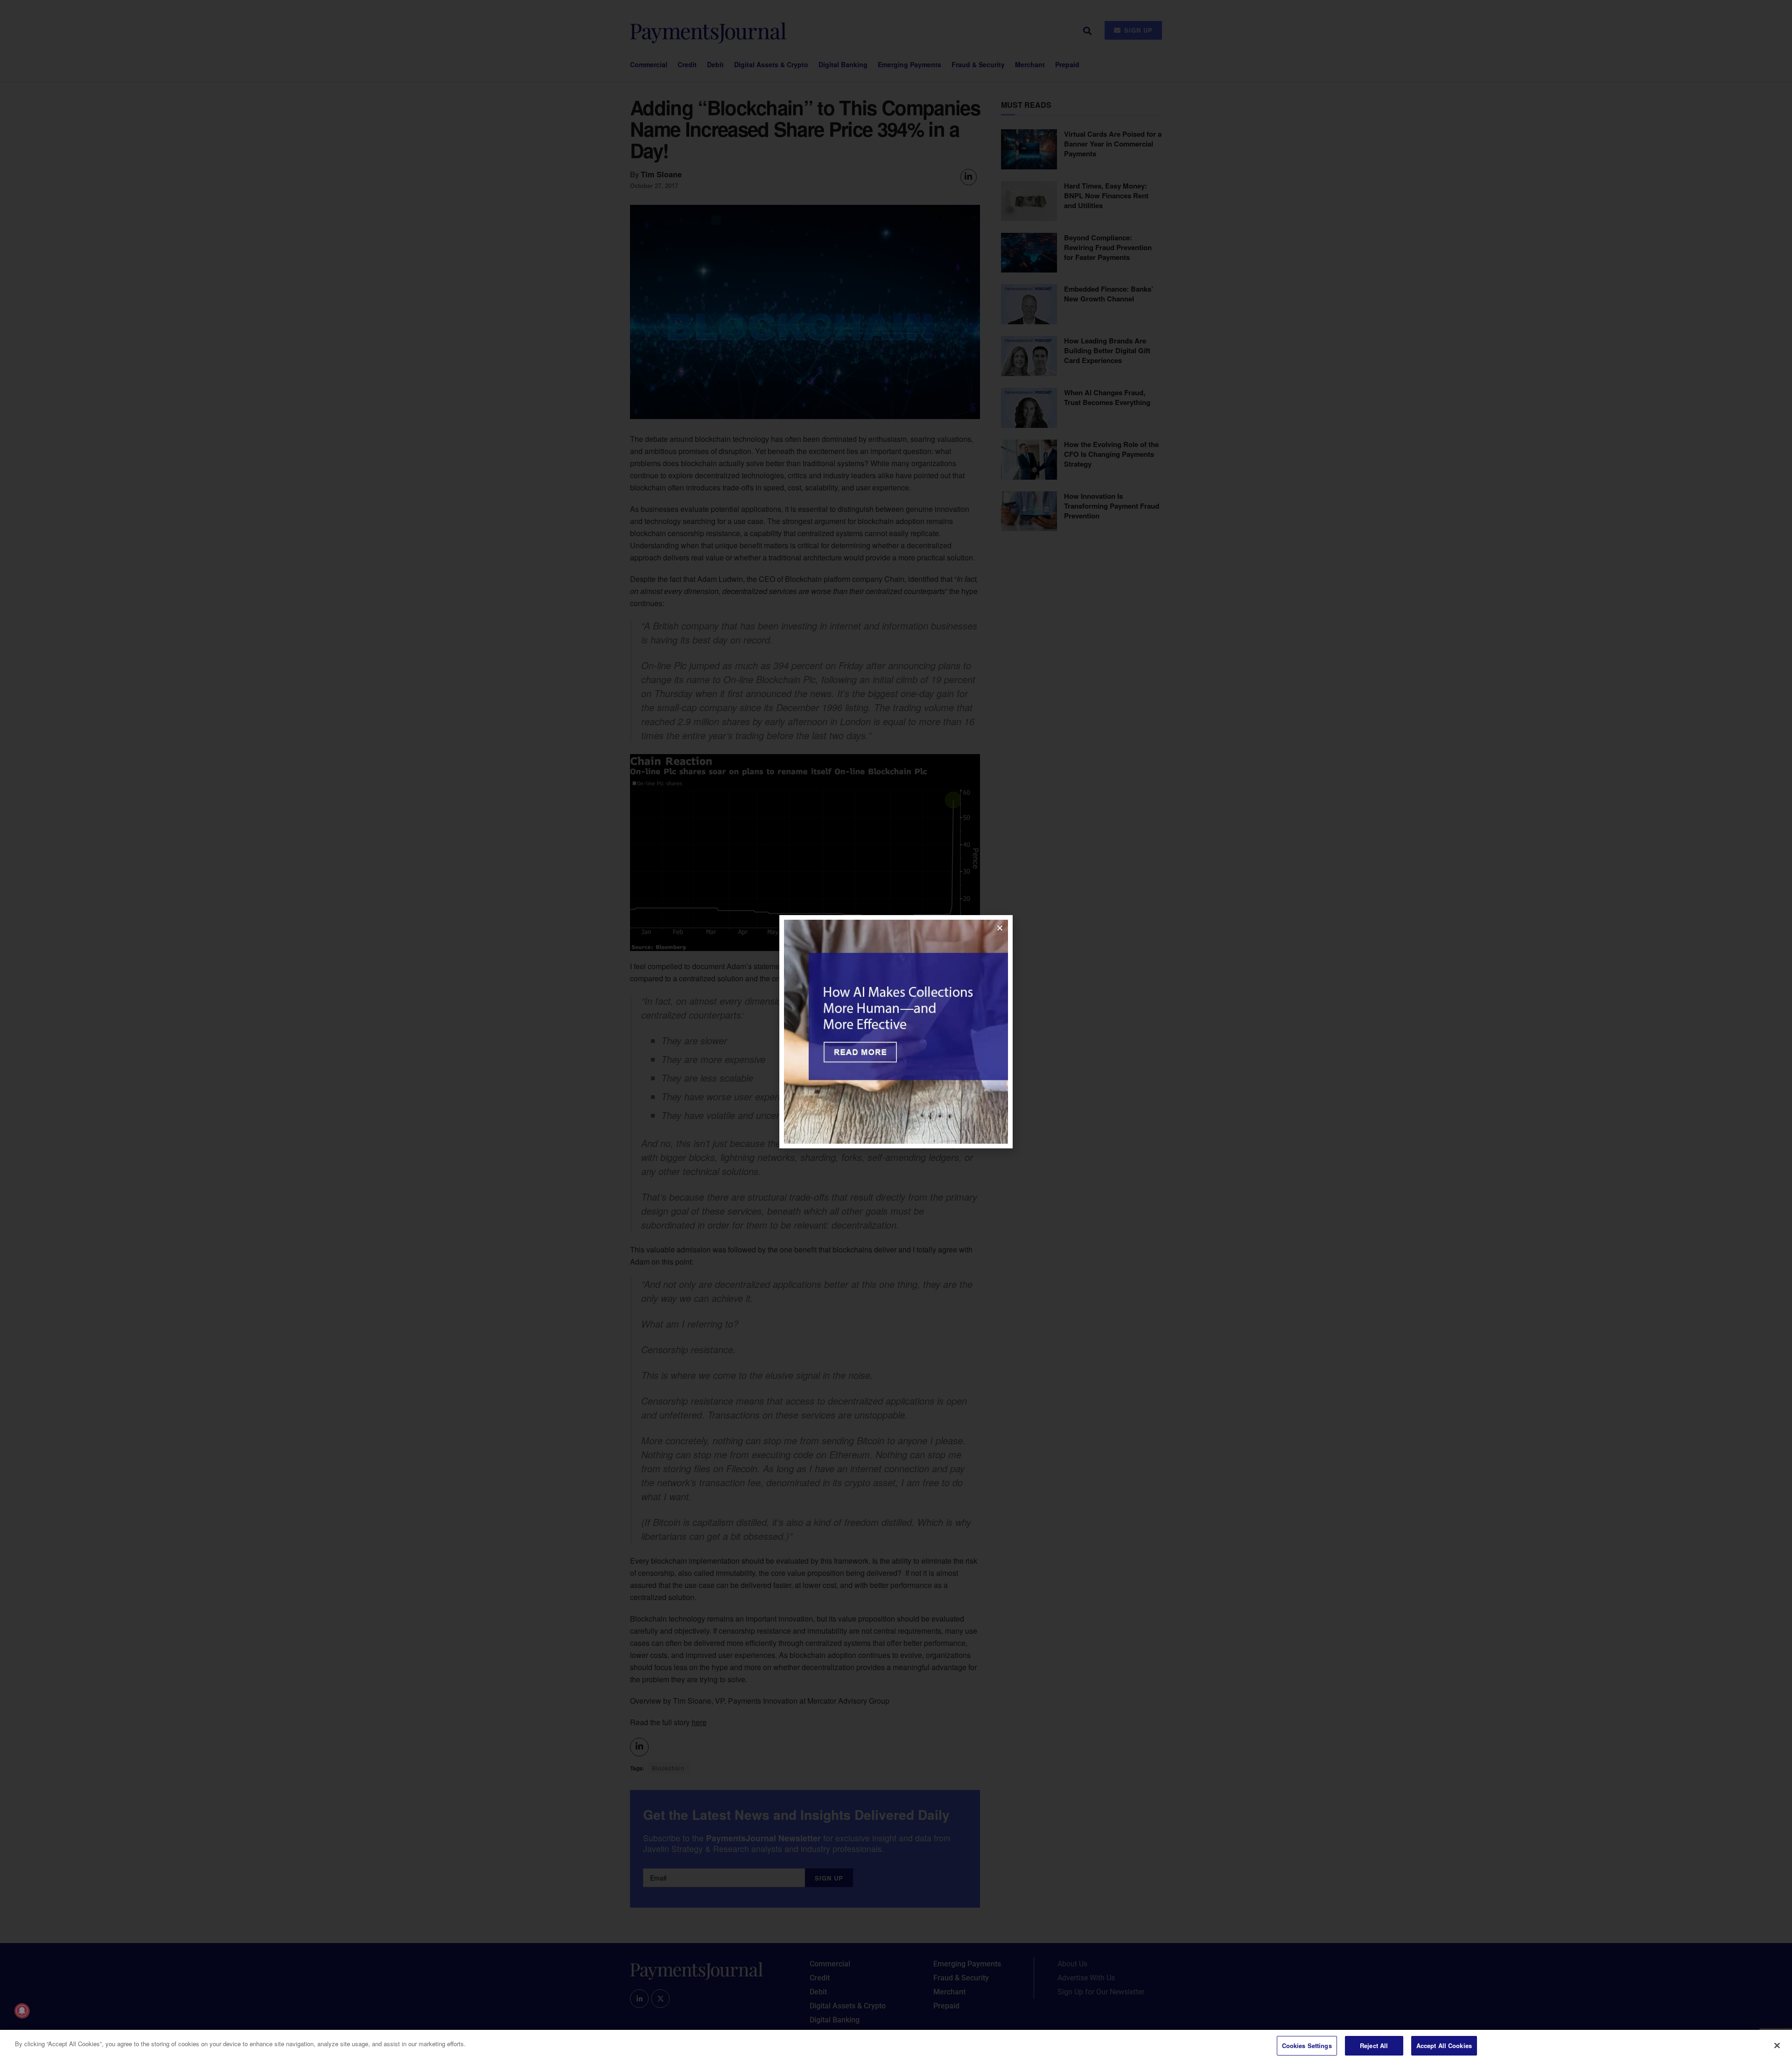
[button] (1000, 928)
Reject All (1374, 2046)
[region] (896, 2046)
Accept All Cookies (1444, 2046)
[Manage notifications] (22, 2011)
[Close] (1777, 2045)
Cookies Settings (1307, 2046)
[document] (896, 1031)
